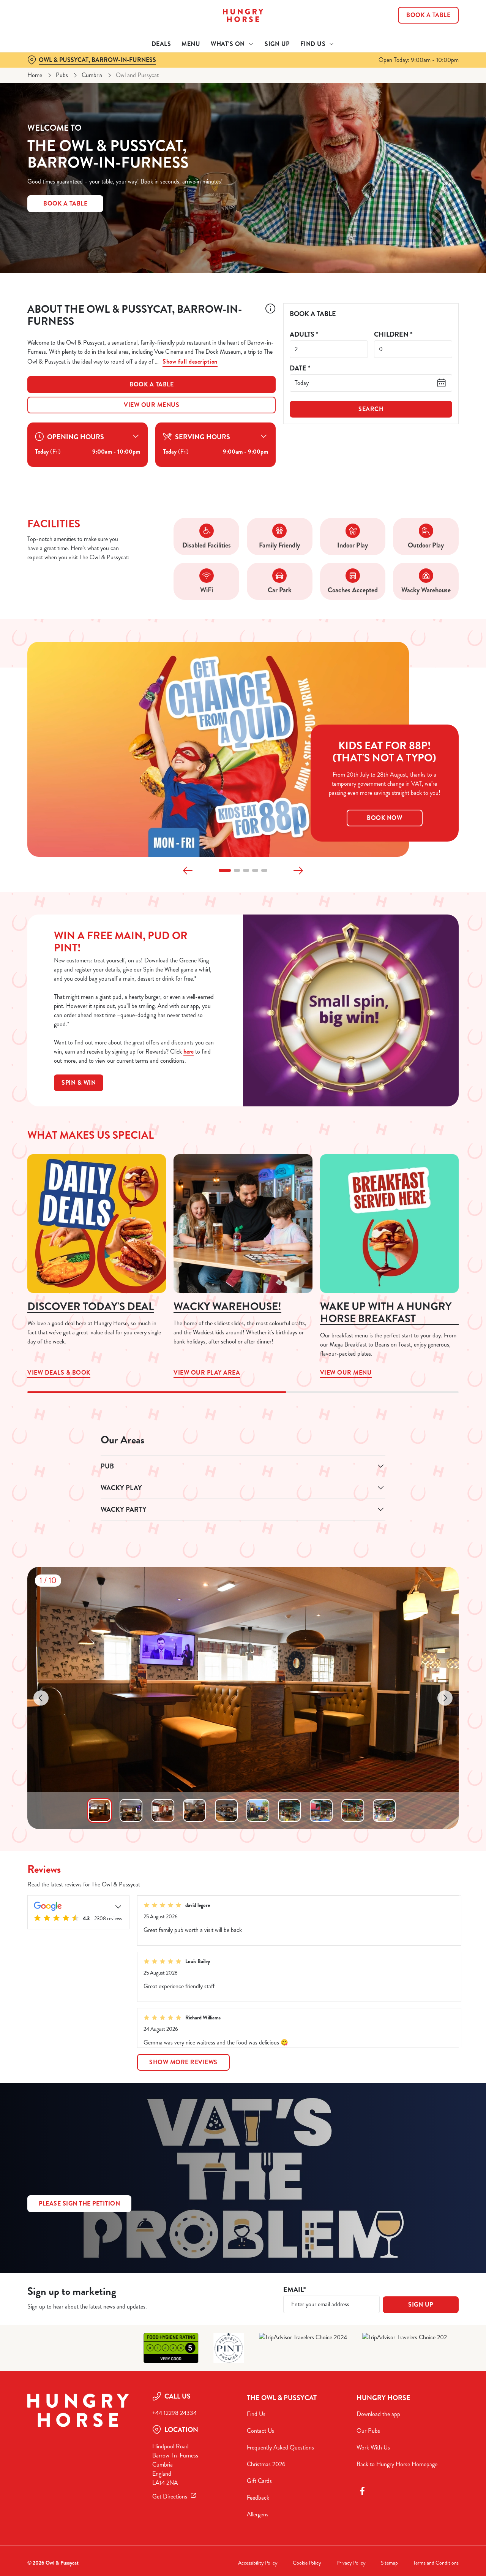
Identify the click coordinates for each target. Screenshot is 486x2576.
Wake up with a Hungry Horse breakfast (386, 1313)
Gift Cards (259, 2481)
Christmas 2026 (266, 2464)
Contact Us (260, 2431)
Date (300, 368)
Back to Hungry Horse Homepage (397, 2464)
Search (371, 409)
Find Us (256, 2414)
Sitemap (389, 2563)
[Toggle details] (118, 1906)
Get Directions (170, 2496)
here (189, 1051)
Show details (395, 86)
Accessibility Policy (258, 2563)
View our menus (151, 405)
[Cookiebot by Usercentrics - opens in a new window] (49, 86)
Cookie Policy (307, 2563)
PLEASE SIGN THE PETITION (79, 2203)
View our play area (243, 1224)
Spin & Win (79, 1083)
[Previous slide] (188, 870)
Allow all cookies (423, 20)
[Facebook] (362, 2491)
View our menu (389, 1224)
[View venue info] (270, 318)
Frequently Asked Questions (280, 2447)
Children (393, 335)
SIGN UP (421, 2305)
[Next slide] (298, 870)
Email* (294, 2290)
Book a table (151, 384)
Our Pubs (368, 2431)
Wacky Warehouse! (227, 1307)
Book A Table (65, 203)
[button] (225, 870)
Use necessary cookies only (423, 45)
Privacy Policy (351, 2563)
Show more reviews (183, 2062)
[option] (99, 1810)
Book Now (384, 818)
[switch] (218, 85)
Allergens (258, 2514)
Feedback (258, 2498)
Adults (304, 335)
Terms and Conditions (436, 2563)
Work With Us (373, 2447)
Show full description (190, 362)
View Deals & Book (97, 1224)
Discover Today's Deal (91, 1307)
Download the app (378, 2414)
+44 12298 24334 (174, 2413)
